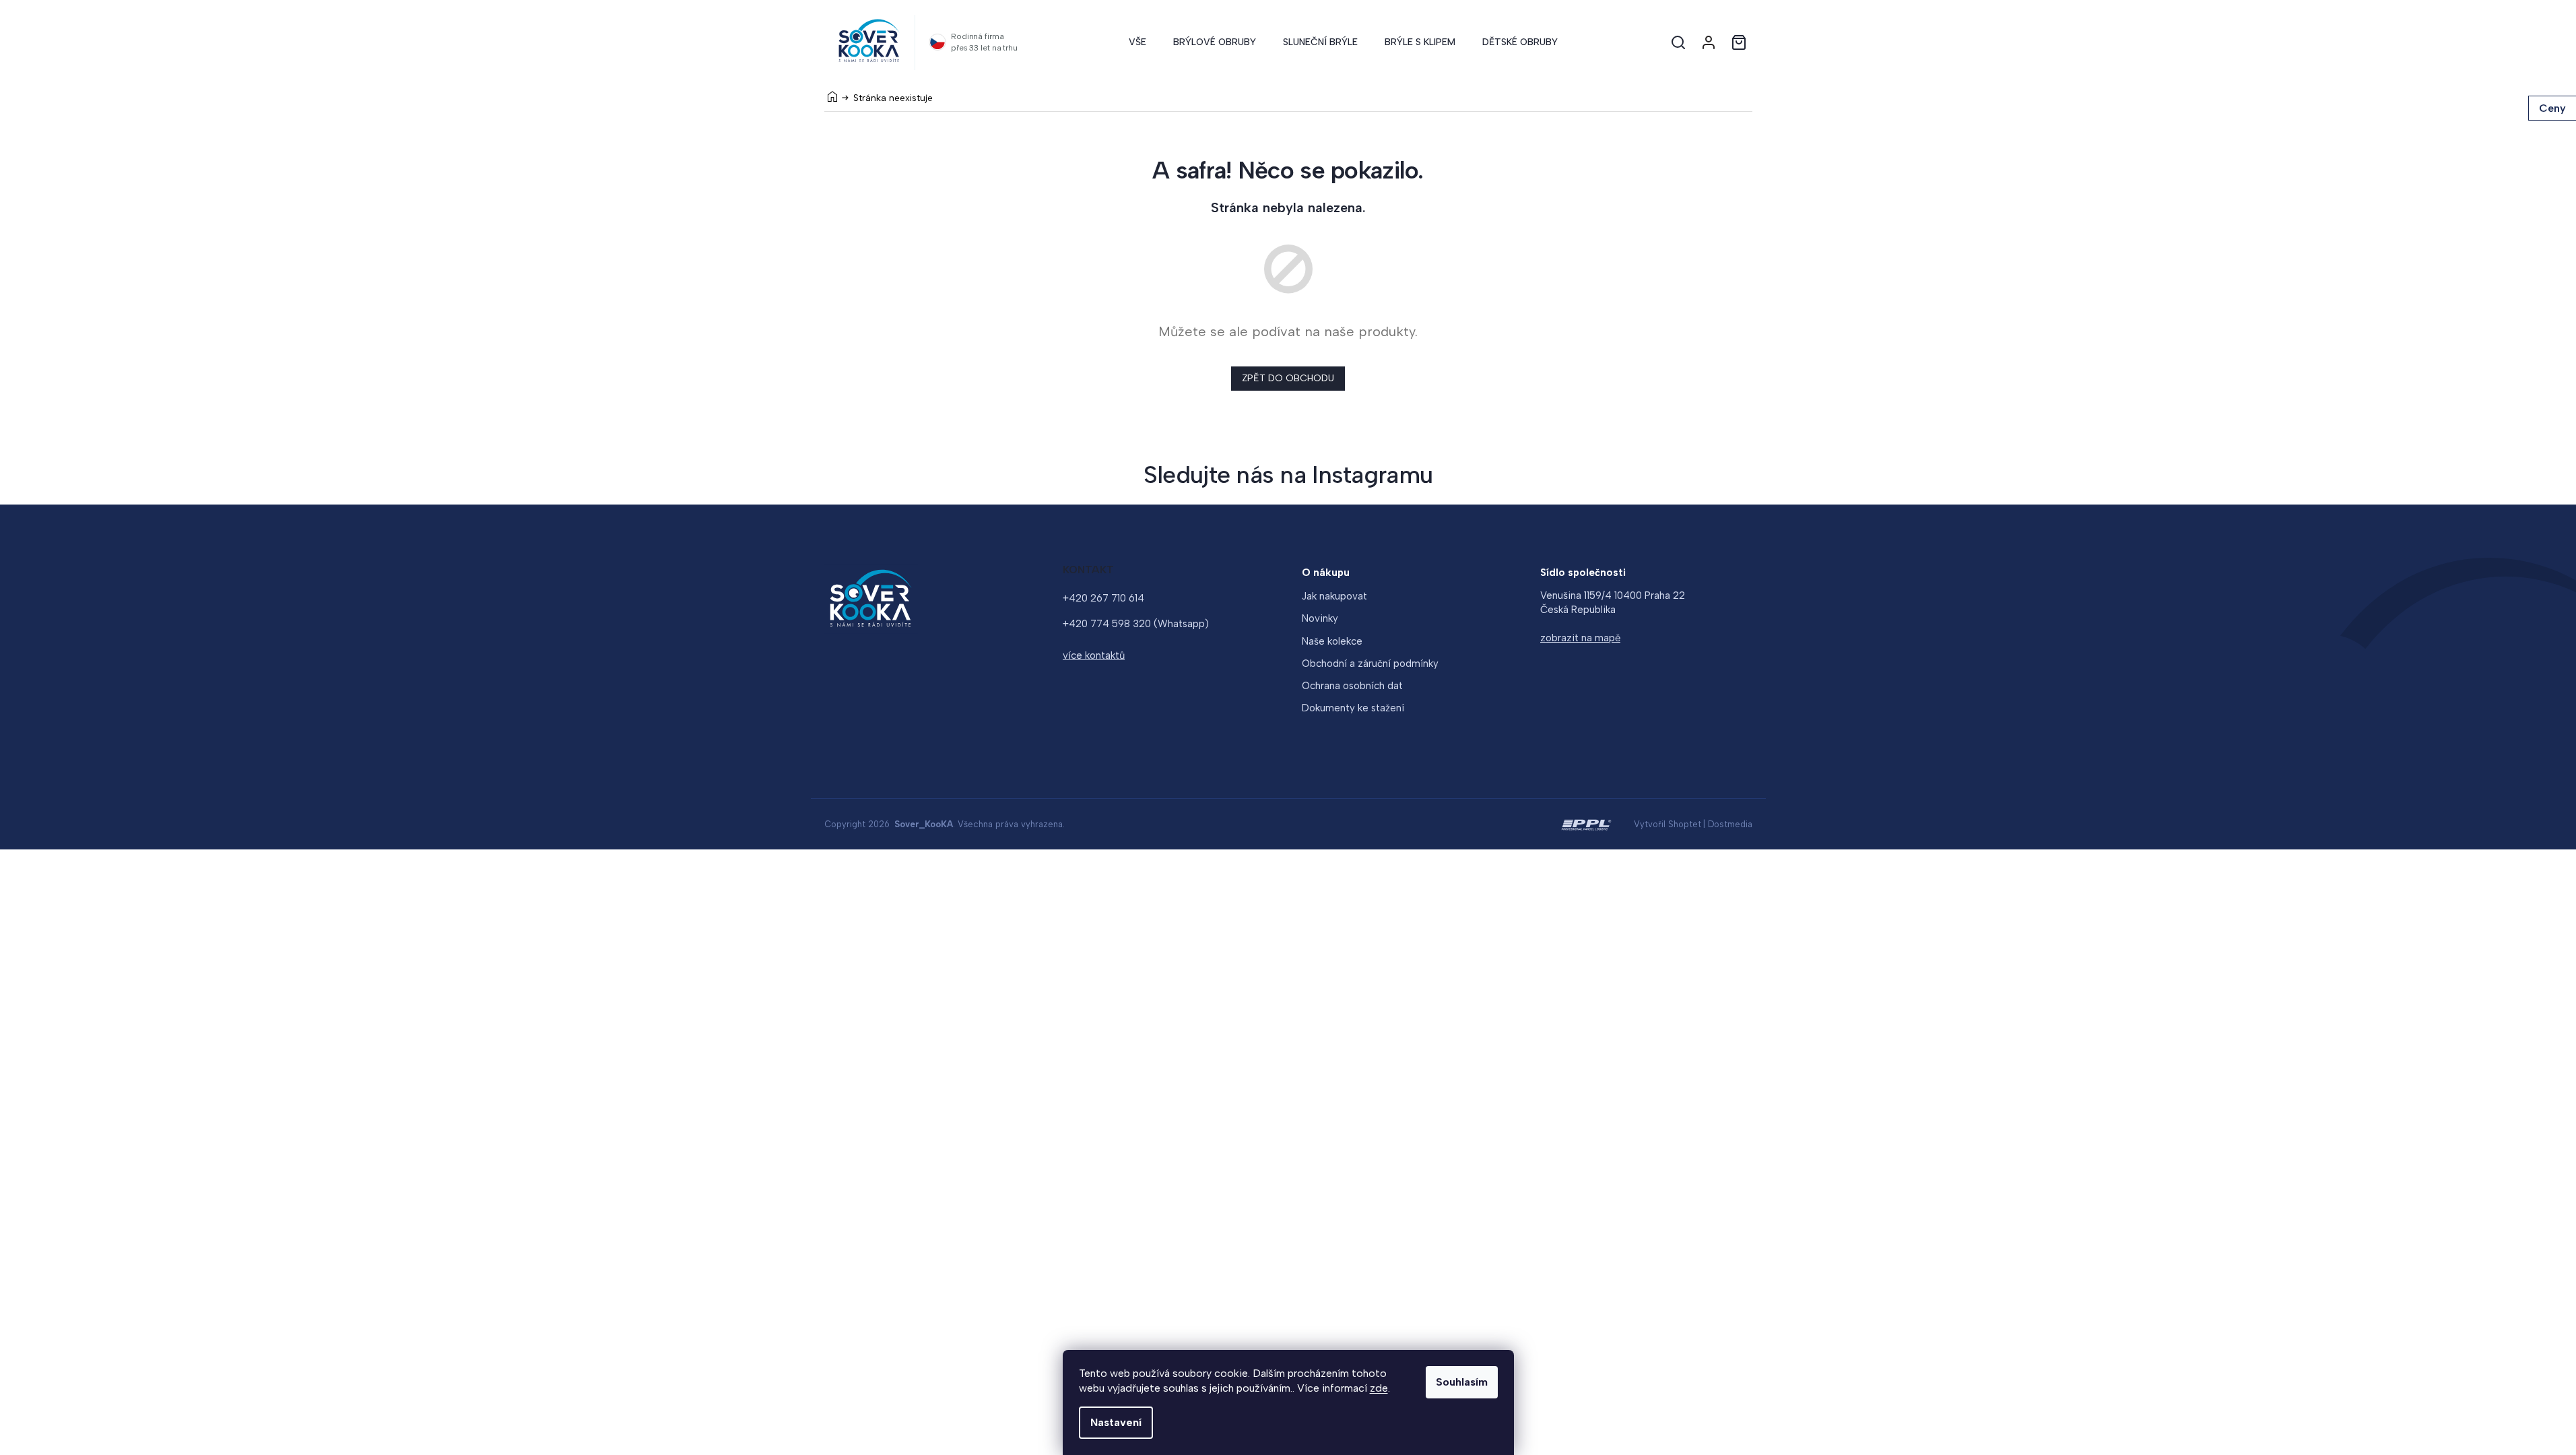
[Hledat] (1678, 42)
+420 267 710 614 (1103, 598)
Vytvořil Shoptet (1667, 824)
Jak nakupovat (1334, 596)
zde (1379, 1388)
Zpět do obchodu (1288, 378)
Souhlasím (1462, 1382)
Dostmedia (1730, 824)
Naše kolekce (1332, 641)
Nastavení (1116, 1422)
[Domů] (832, 96)
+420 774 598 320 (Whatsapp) (1136, 624)
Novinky (1320, 618)
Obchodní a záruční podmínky (1370, 664)
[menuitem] (1137, 42)
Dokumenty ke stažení (1353, 708)
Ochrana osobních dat (1352, 686)
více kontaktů (1094, 655)
